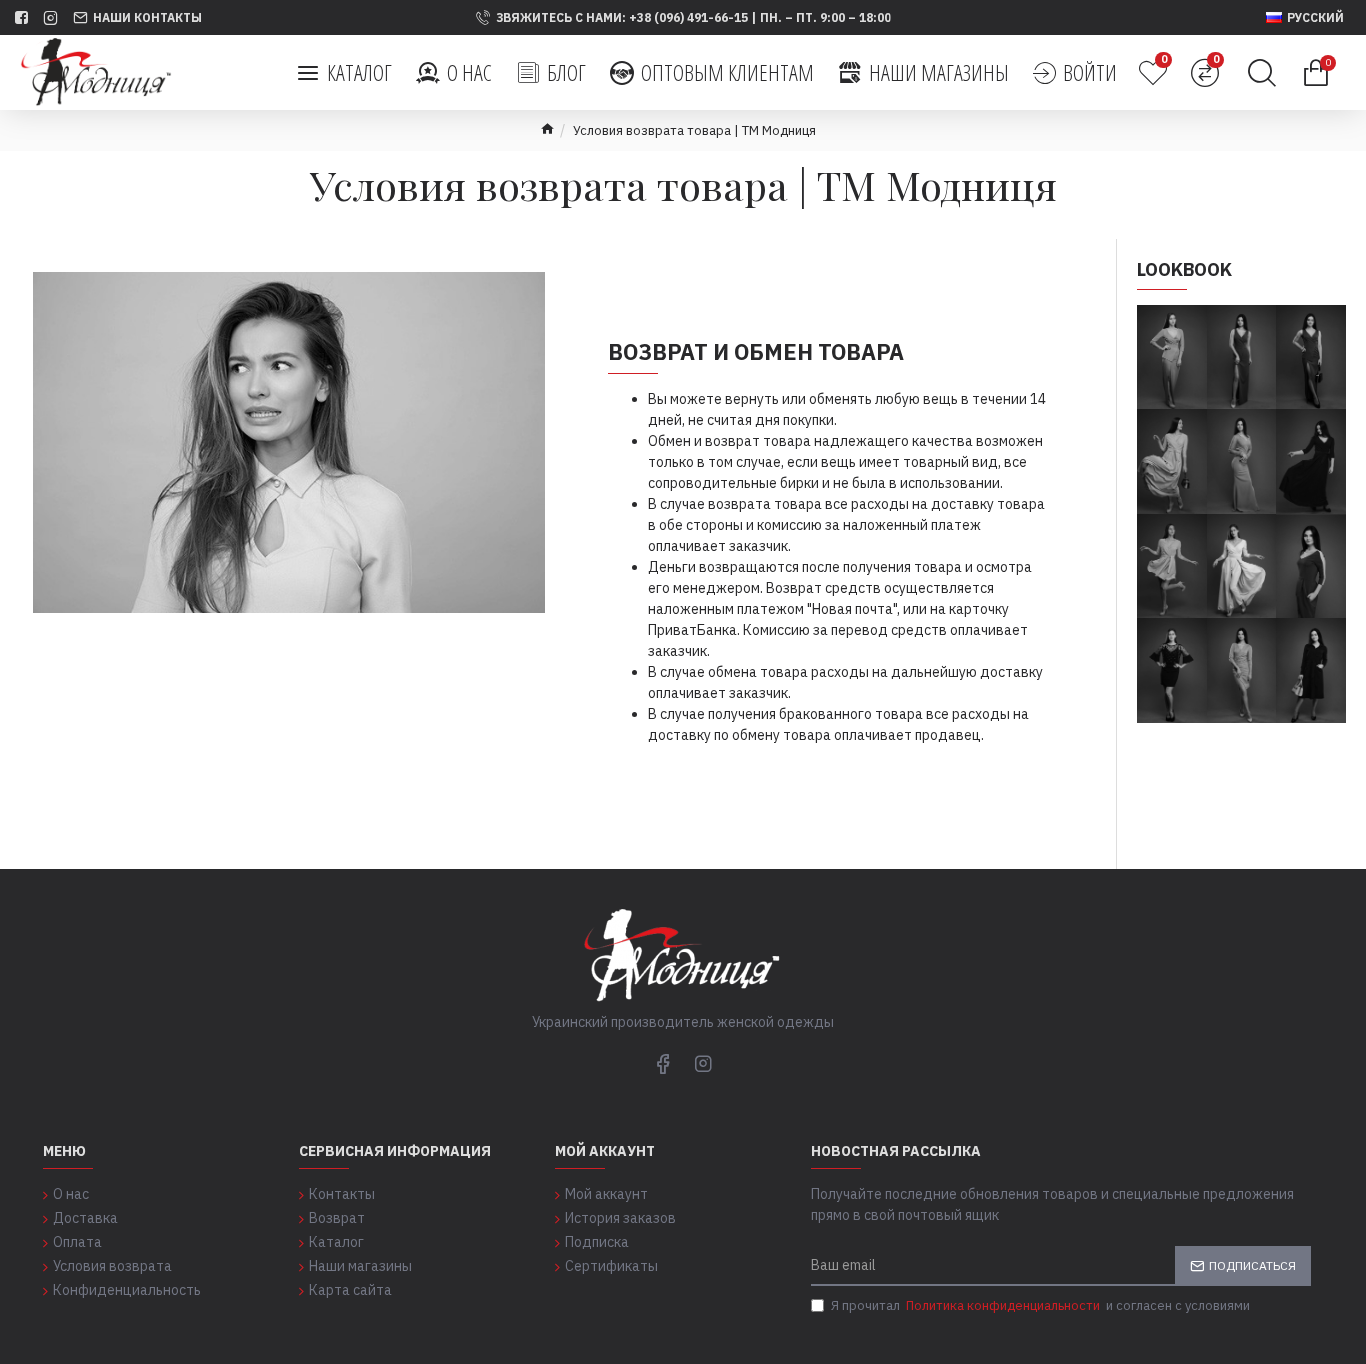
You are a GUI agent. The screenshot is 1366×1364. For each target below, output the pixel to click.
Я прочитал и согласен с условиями (1040, 1305)
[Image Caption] (1172, 461)
